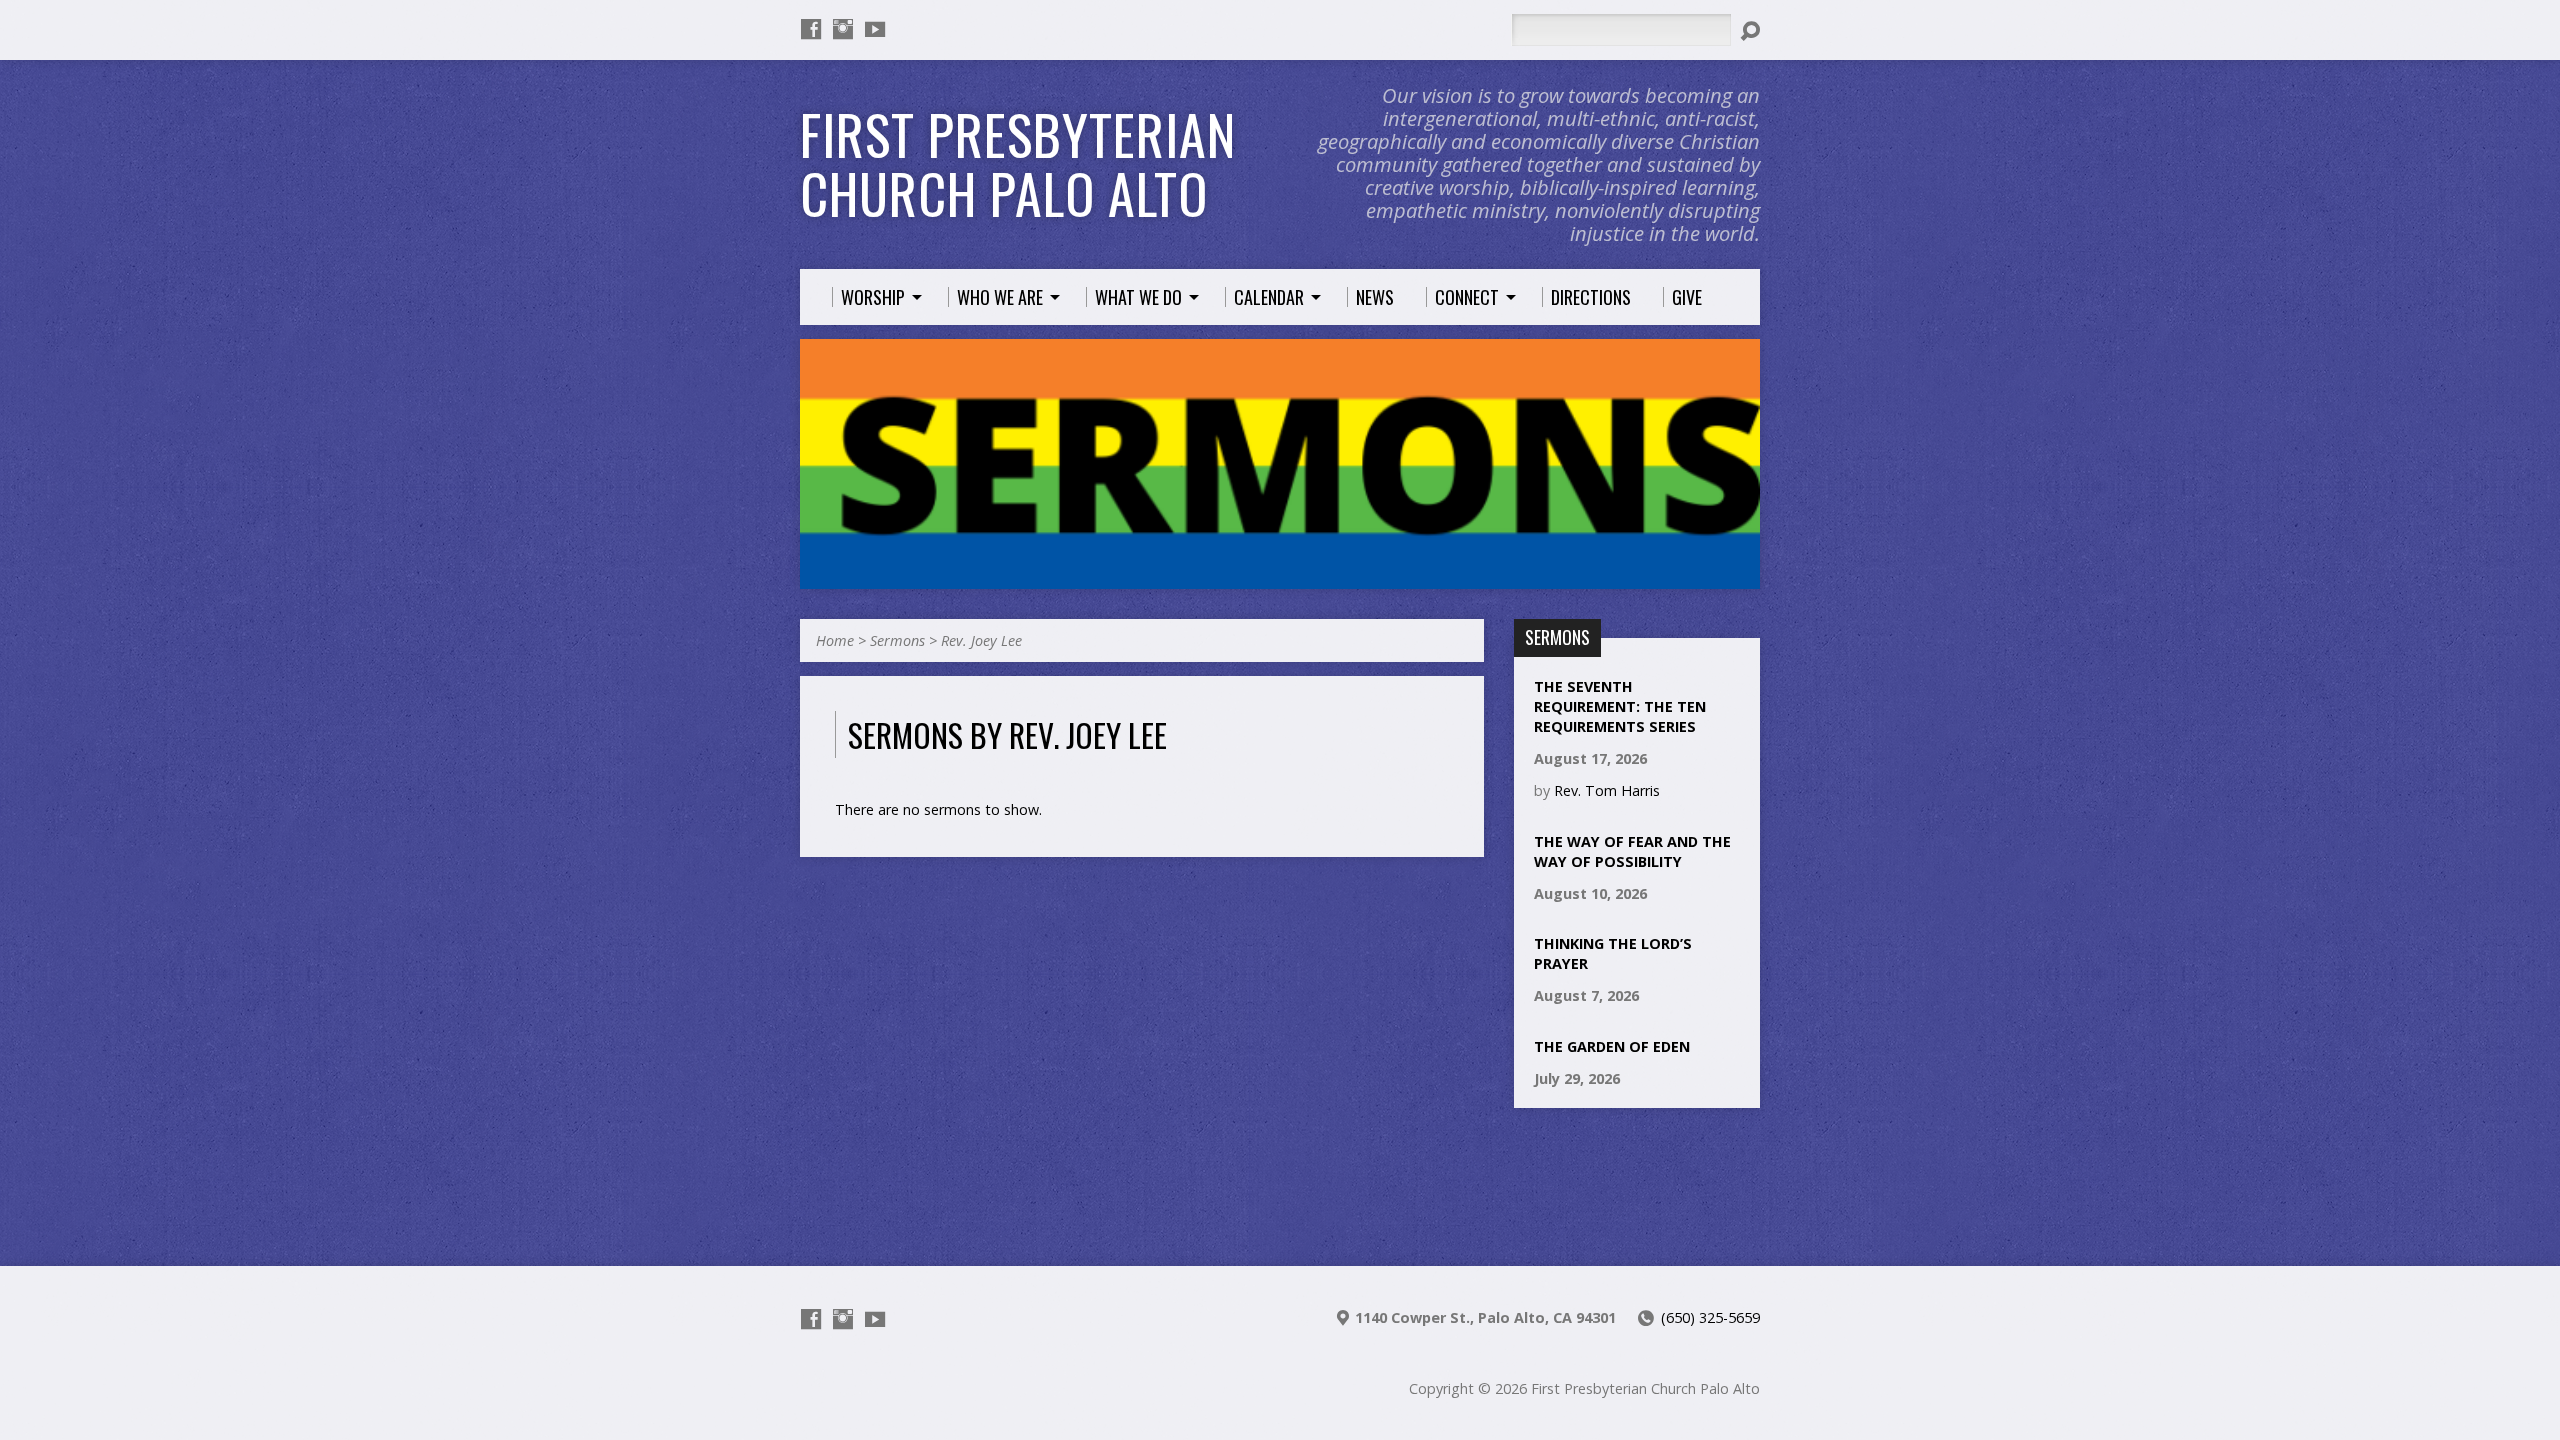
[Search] (1750, 31)
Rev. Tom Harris (1607, 790)
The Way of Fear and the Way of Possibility (1632, 851)
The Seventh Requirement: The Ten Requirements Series (1620, 706)
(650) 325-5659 (1710, 1317)
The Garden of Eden (1612, 1046)
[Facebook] (811, 29)
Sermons (897, 640)
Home (835, 640)
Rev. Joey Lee (981, 640)
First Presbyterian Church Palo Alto (1018, 163)
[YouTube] (875, 29)
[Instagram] (843, 29)
